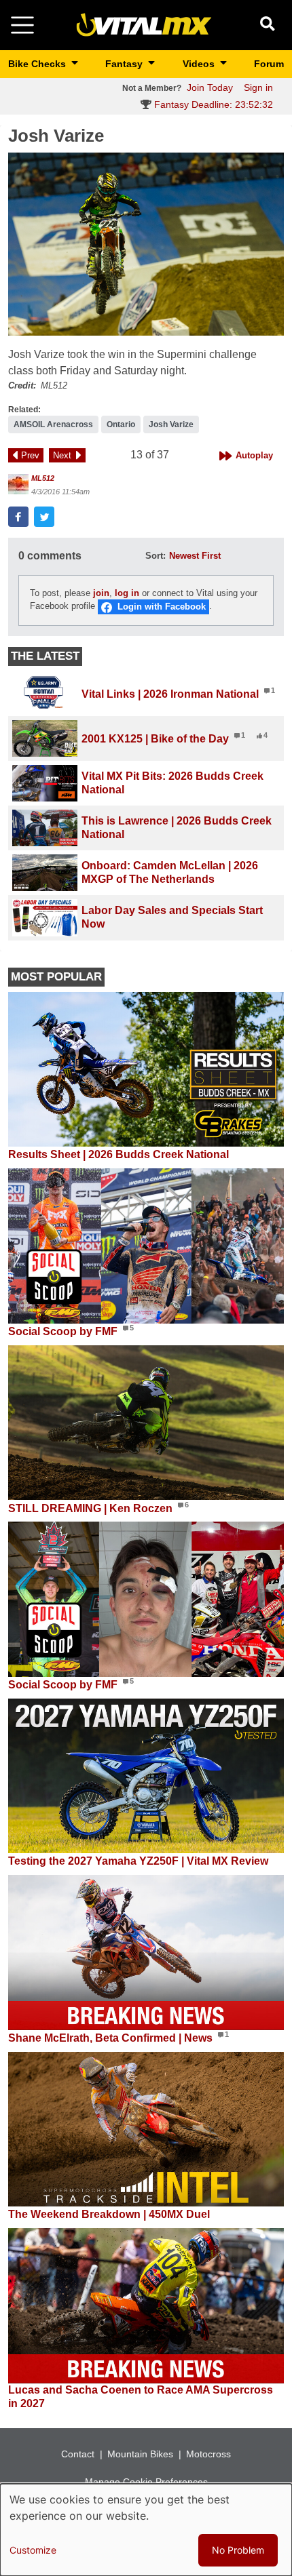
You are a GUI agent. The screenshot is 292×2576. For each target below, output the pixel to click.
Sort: (156, 556)
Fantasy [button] (125, 64)
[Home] (144, 24)
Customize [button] (33, 2550)
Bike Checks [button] (38, 64)
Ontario (121, 424)
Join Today (210, 87)
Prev (30, 455)
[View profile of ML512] (18, 484)
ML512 (43, 478)
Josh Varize (171, 424)
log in (127, 593)
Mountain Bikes (140, 2454)
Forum (269, 64)
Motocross (208, 2454)
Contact (78, 2454)
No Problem (238, 2550)
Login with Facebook (162, 607)
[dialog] (146, 2530)
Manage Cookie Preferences (146, 2482)
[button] (146, 244)
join (101, 593)
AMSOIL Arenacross (53, 424)
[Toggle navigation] (22, 25)
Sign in (258, 87)
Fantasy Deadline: (212, 104)
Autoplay (254, 455)
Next (62, 455)
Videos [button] (200, 64)
